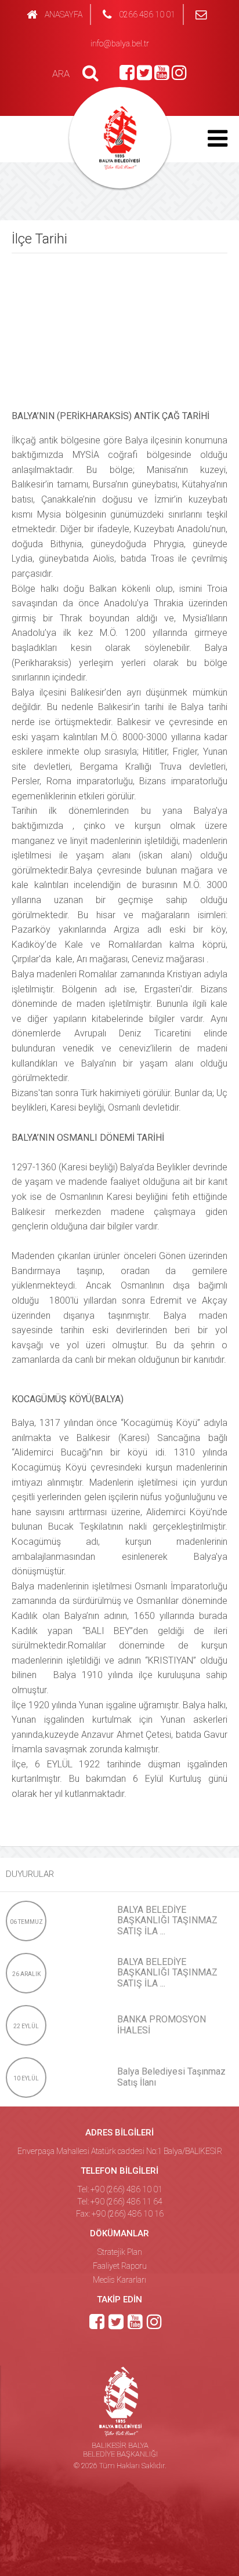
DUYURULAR (30, 1874)
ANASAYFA (64, 14)
